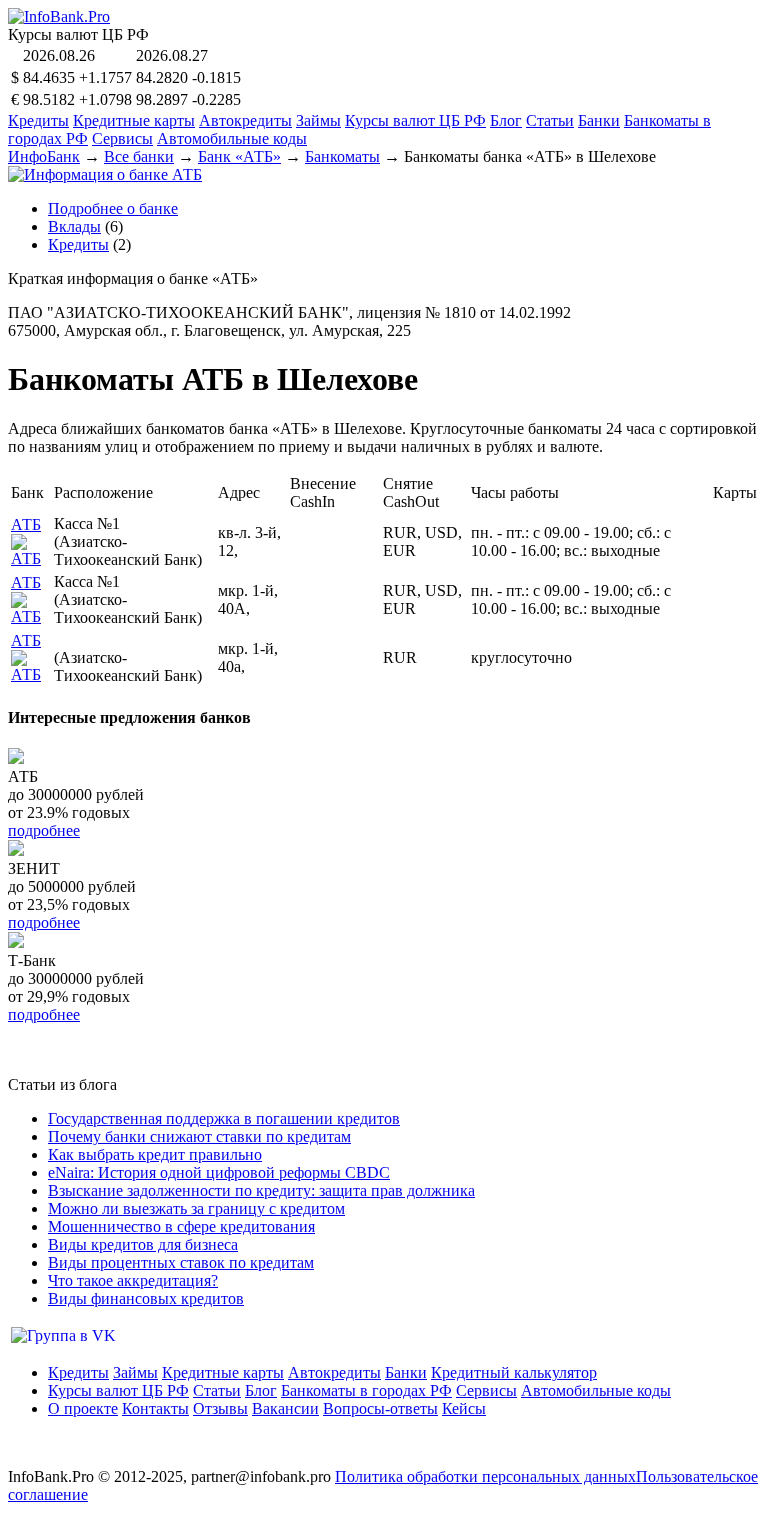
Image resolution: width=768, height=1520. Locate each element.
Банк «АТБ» (239, 156)
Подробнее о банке (113, 208)
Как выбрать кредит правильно (155, 1154)
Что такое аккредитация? (133, 1280)
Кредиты (38, 120)
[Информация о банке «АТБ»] (30, 558)
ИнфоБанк (44, 156)
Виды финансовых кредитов (146, 1298)
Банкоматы (342, 156)
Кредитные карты (134, 120)
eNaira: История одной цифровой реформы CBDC (219, 1172)
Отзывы (220, 1408)
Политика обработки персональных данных (485, 1476)
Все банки (139, 156)
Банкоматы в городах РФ (366, 1390)
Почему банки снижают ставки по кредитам (199, 1136)
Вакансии (285, 1408)
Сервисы (122, 138)
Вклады (74, 226)
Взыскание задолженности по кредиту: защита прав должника (261, 1190)
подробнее (44, 830)
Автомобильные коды (232, 138)
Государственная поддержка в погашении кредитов (224, 1118)
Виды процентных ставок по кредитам (181, 1262)
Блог (506, 120)
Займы (318, 120)
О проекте (83, 1408)
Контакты (155, 1408)
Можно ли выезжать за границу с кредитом (196, 1208)
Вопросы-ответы (380, 1408)
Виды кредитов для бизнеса (143, 1244)
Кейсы (464, 1408)
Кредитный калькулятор (514, 1372)
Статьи (550, 120)
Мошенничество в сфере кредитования (181, 1226)
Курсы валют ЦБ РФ (415, 120)
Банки (599, 120)
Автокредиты (245, 120)
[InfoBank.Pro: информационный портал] (59, 16)
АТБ (26, 524)
